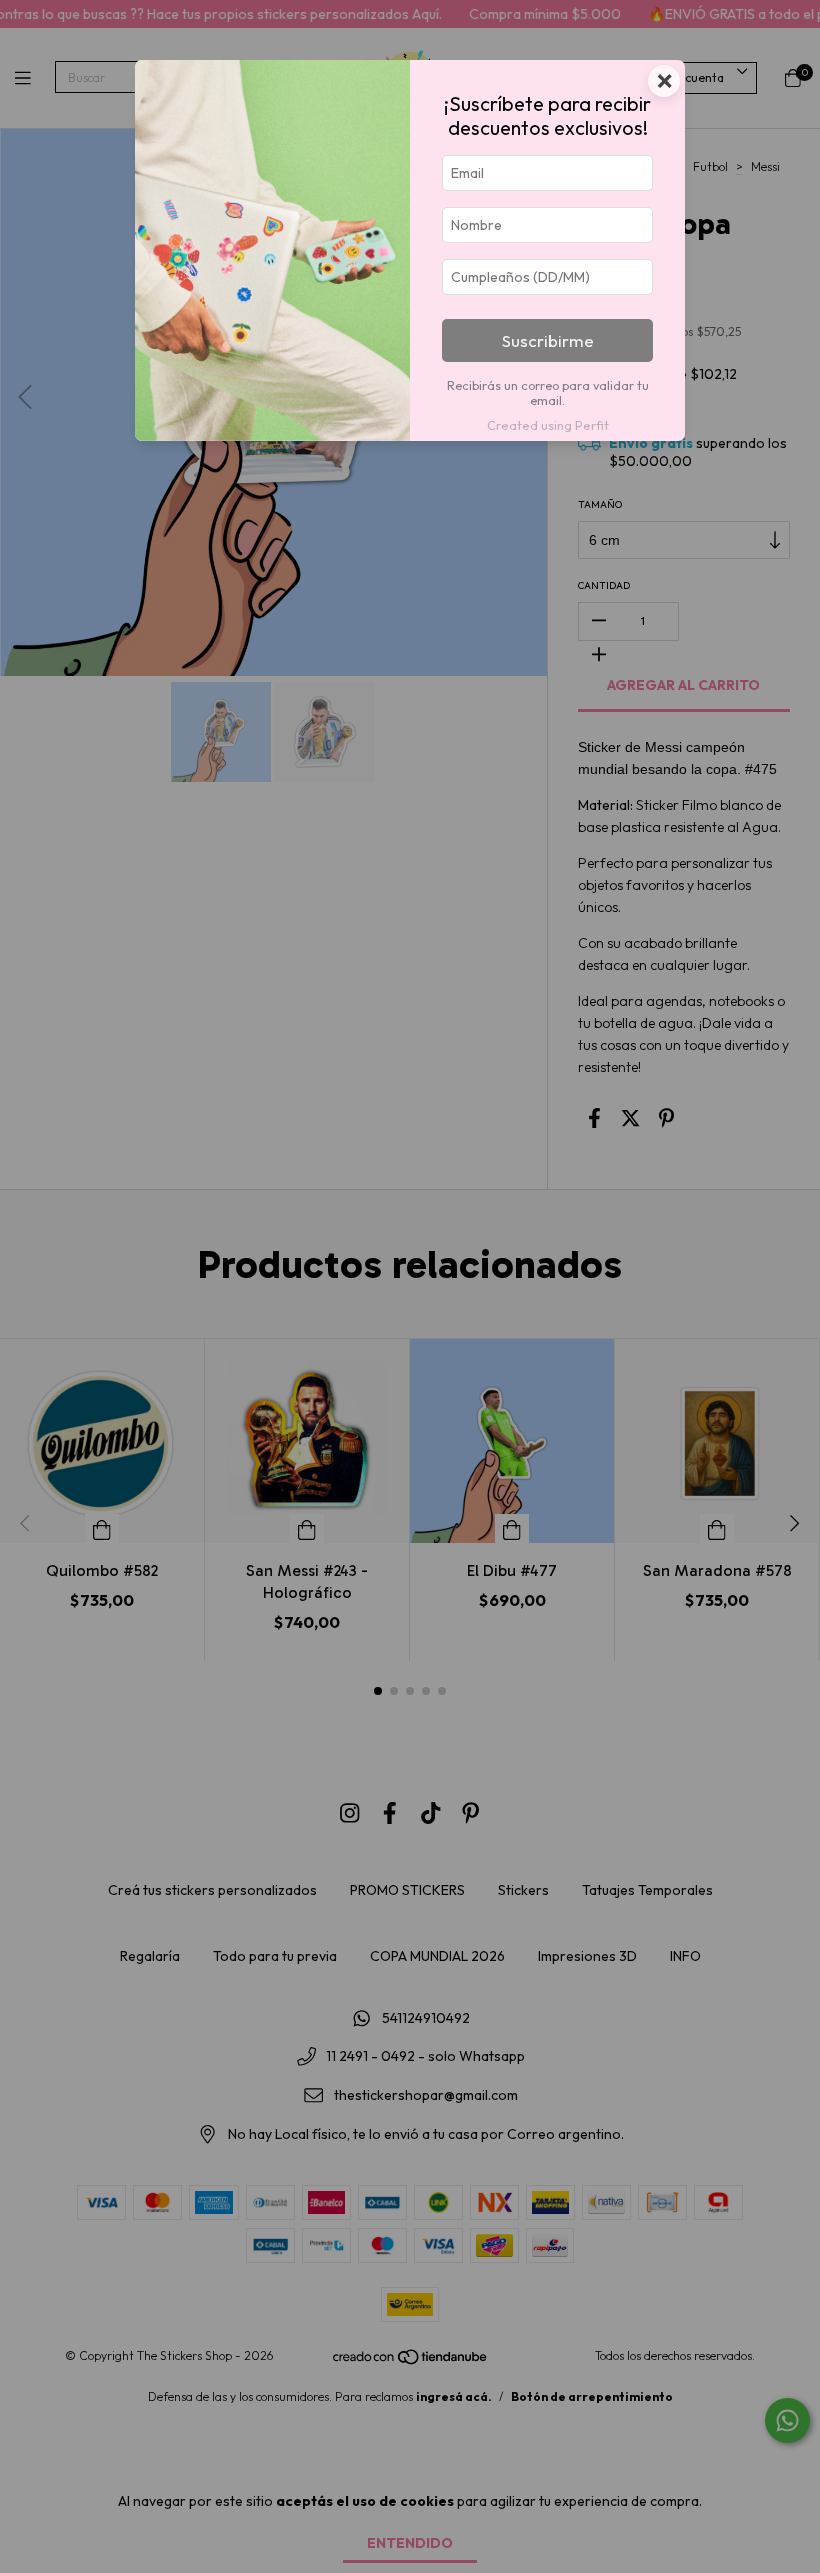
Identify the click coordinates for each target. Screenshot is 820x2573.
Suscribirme (548, 340)
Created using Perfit (548, 425)
